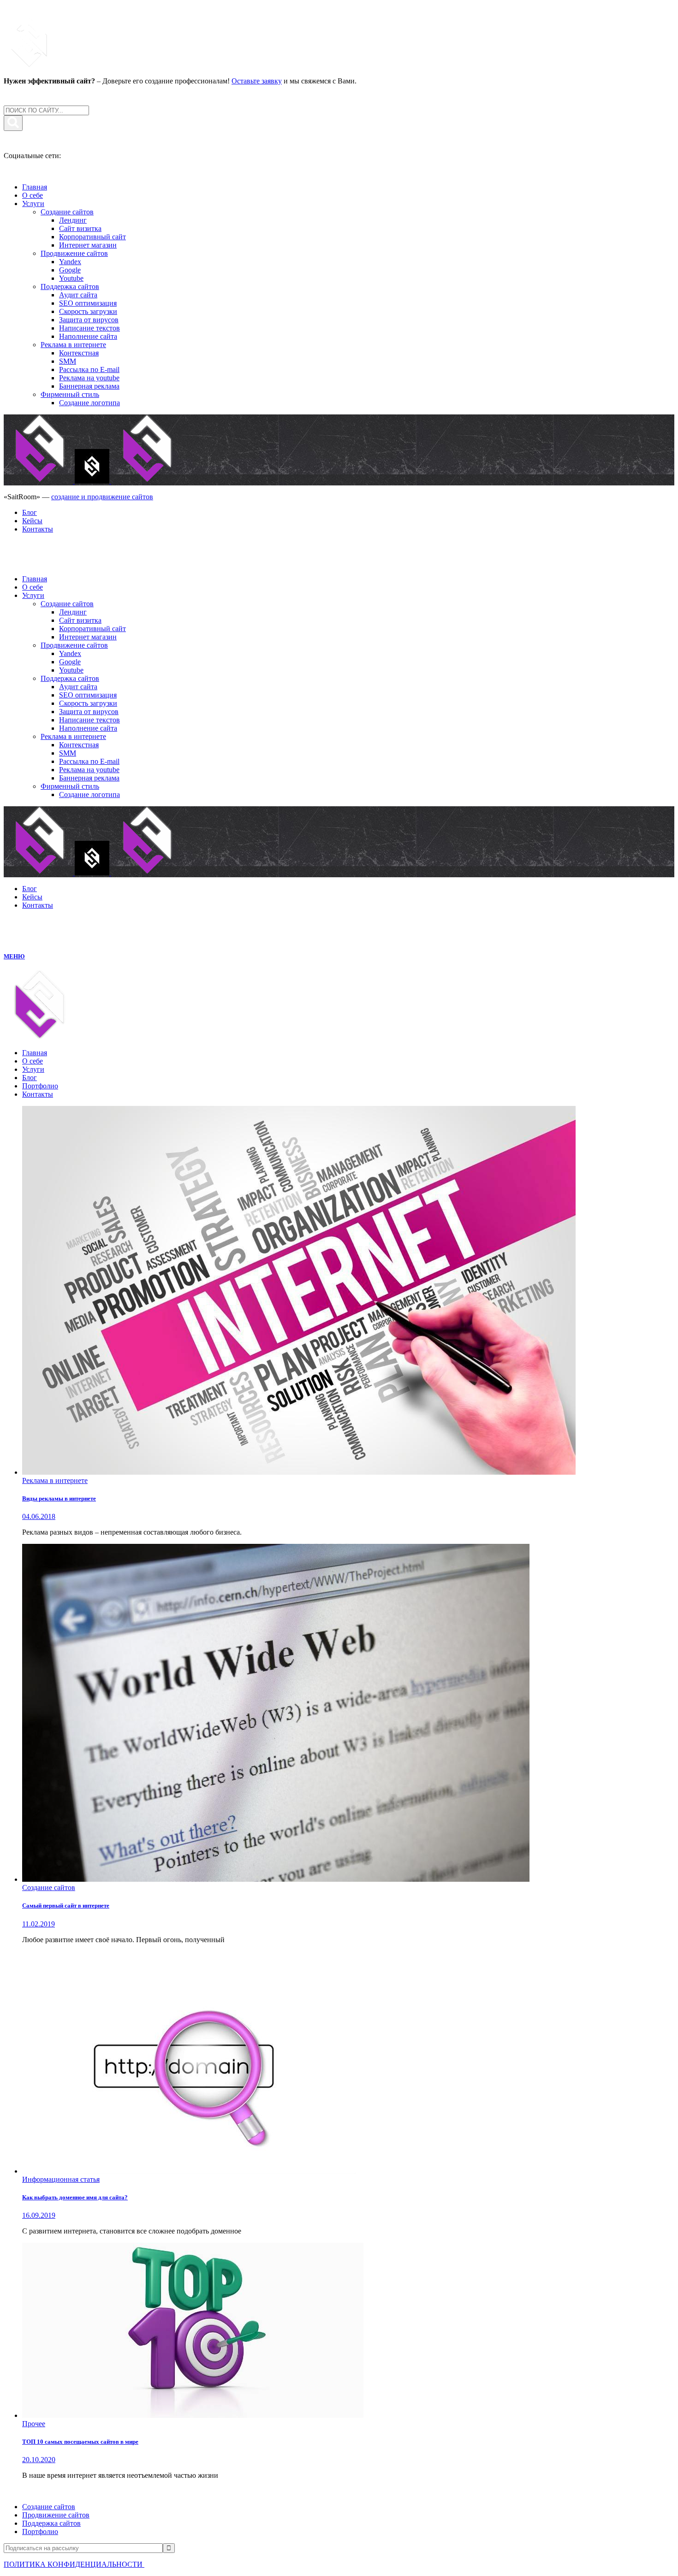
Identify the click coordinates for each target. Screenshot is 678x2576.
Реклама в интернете (55, 1480)
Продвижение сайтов (56, 2515)
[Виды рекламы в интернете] (299, 1472)
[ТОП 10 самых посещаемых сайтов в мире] (193, 2415)
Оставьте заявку (257, 81)
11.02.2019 (39, 1924)
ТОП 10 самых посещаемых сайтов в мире (80, 2442)
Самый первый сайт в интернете (66, 1905)
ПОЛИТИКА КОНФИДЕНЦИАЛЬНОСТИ (74, 2564)
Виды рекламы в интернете (59, 1498)
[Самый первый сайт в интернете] (276, 1879)
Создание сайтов (49, 1888)
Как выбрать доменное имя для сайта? (75, 2197)
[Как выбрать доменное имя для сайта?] (189, 2171)
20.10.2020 (39, 2460)
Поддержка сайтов (51, 2523)
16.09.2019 (39, 2215)
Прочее (34, 2424)
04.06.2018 (39, 1516)
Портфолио (40, 2532)
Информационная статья (61, 2179)
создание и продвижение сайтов (102, 497)
